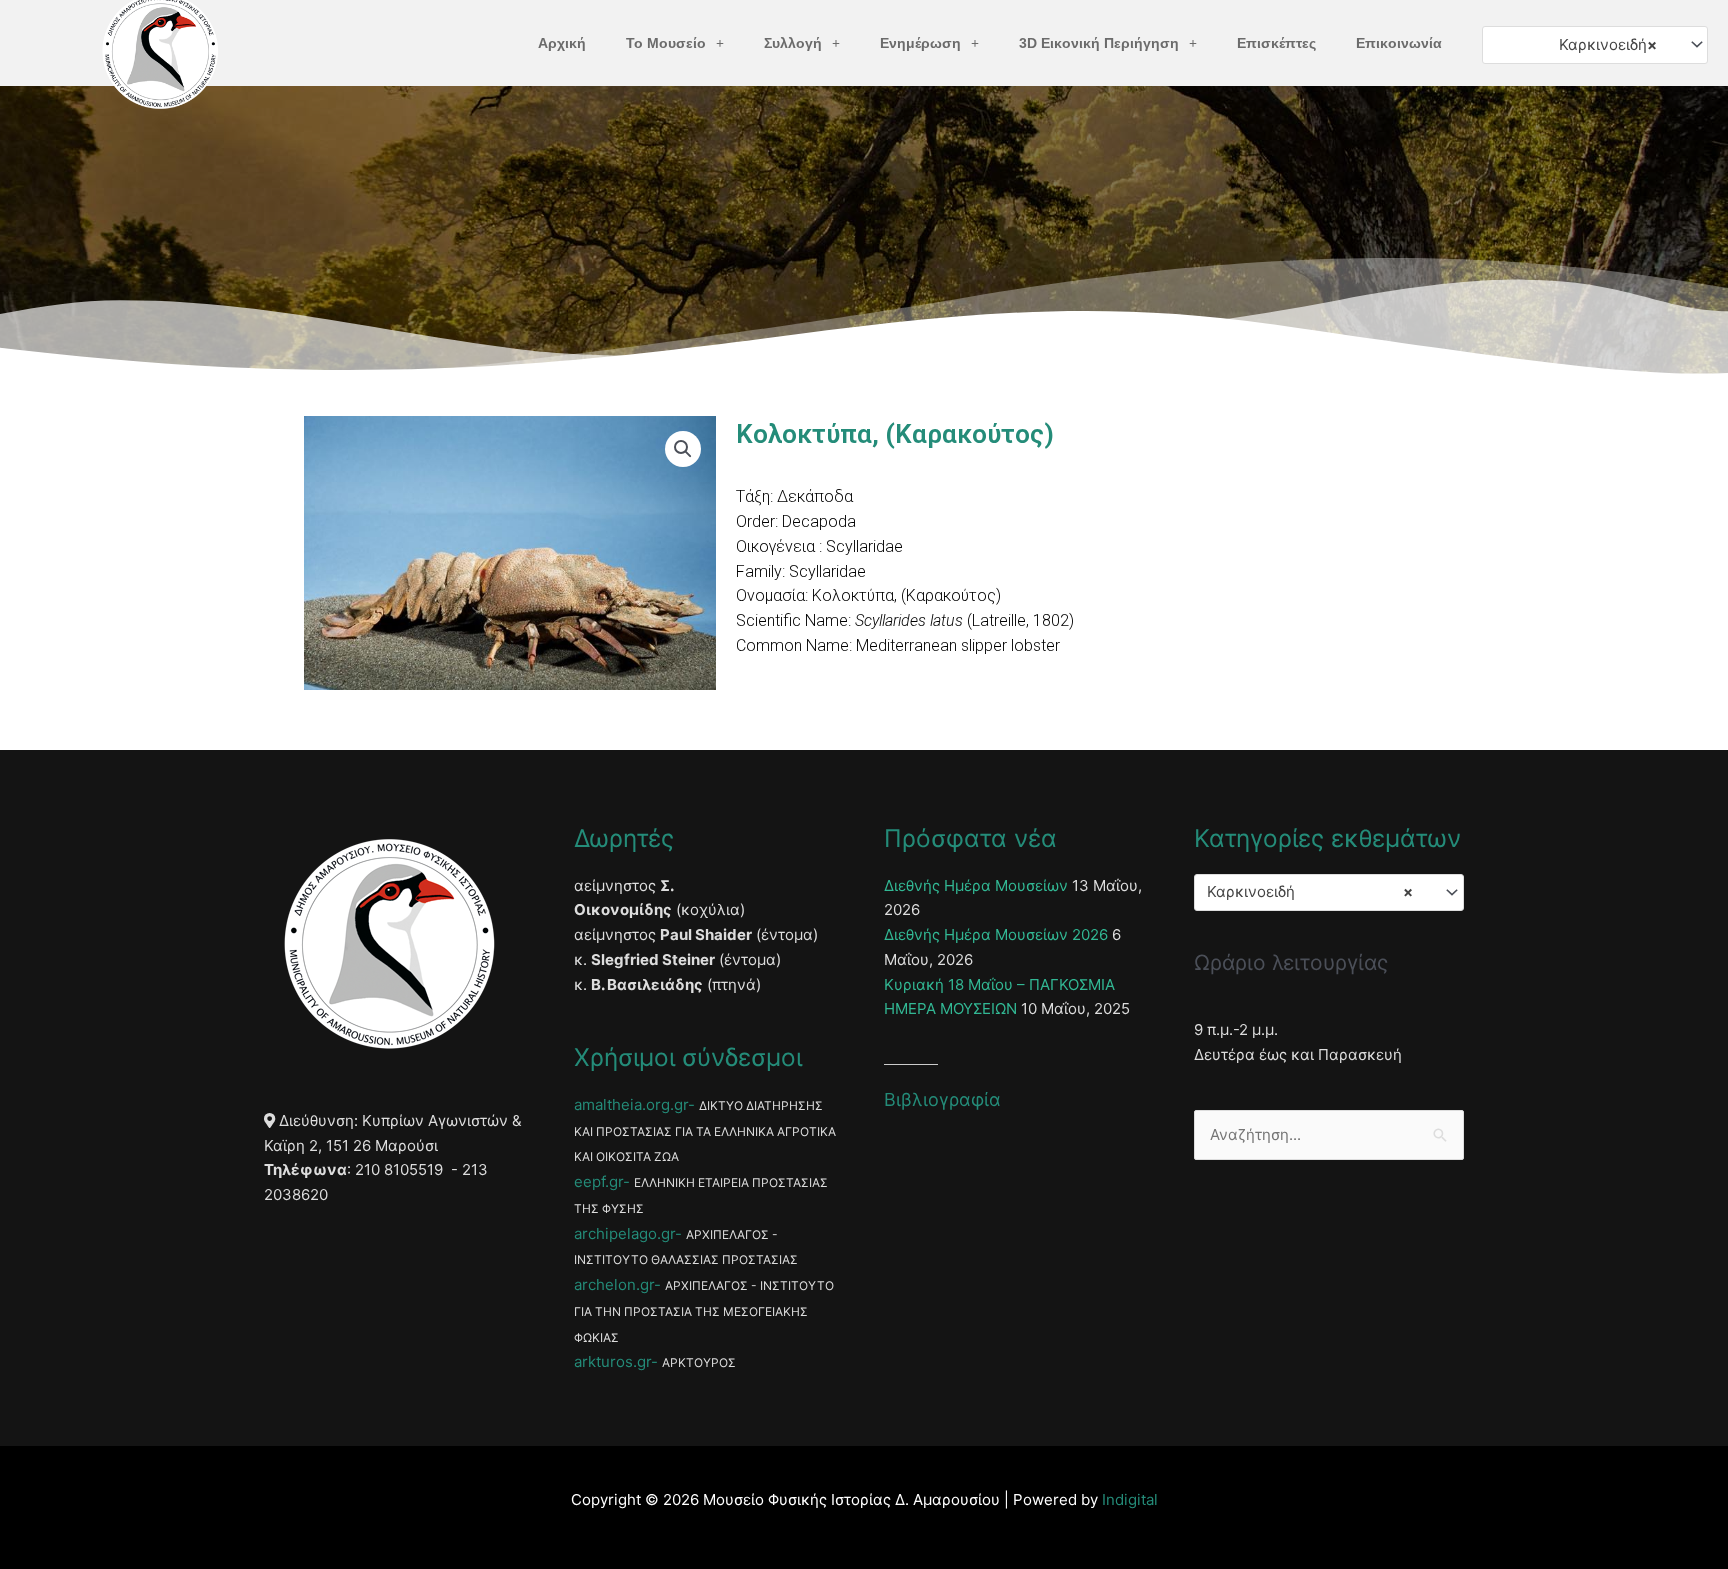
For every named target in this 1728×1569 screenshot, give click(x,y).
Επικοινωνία (1399, 43)
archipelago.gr (624, 1233)
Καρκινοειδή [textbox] (1608, 44)
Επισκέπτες (1276, 43)
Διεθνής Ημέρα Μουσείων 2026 (996, 934)
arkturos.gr (612, 1361)
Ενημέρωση (920, 43)
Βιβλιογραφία (942, 1099)
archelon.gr (614, 1284)
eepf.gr (598, 1181)
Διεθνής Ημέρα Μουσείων (976, 885)
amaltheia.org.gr (631, 1104)
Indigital (1130, 1499)
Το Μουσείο (666, 43)
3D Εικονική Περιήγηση (1099, 43)
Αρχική (562, 43)
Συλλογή (793, 43)
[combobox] (1595, 44)
